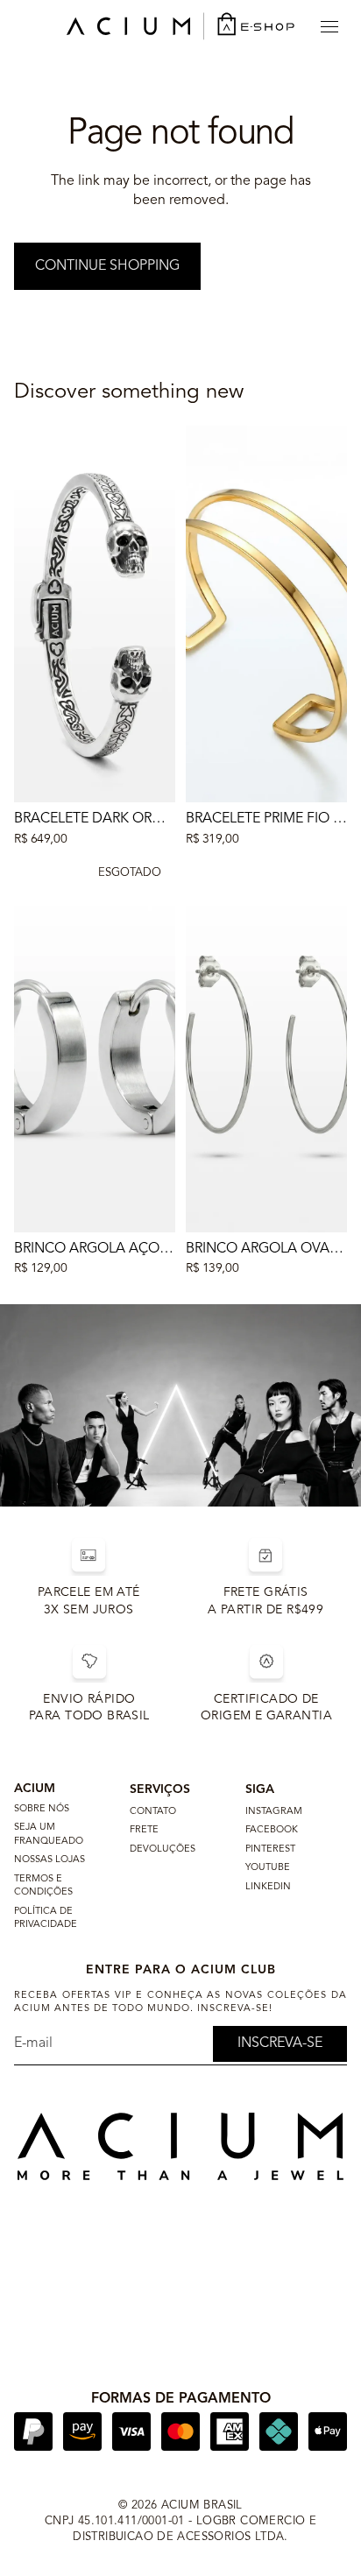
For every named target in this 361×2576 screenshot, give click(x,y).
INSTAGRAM (274, 1812)
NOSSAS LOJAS (50, 1860)
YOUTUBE (268, 1868)
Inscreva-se (280, 2043)
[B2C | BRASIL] (180, 26)
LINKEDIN (268, 1887)
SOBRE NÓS (42, 1809)
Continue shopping (107, 266)
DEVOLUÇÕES (163, 1849)
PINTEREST (270, 1849)
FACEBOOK (272, 1830)
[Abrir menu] (329, 26)
